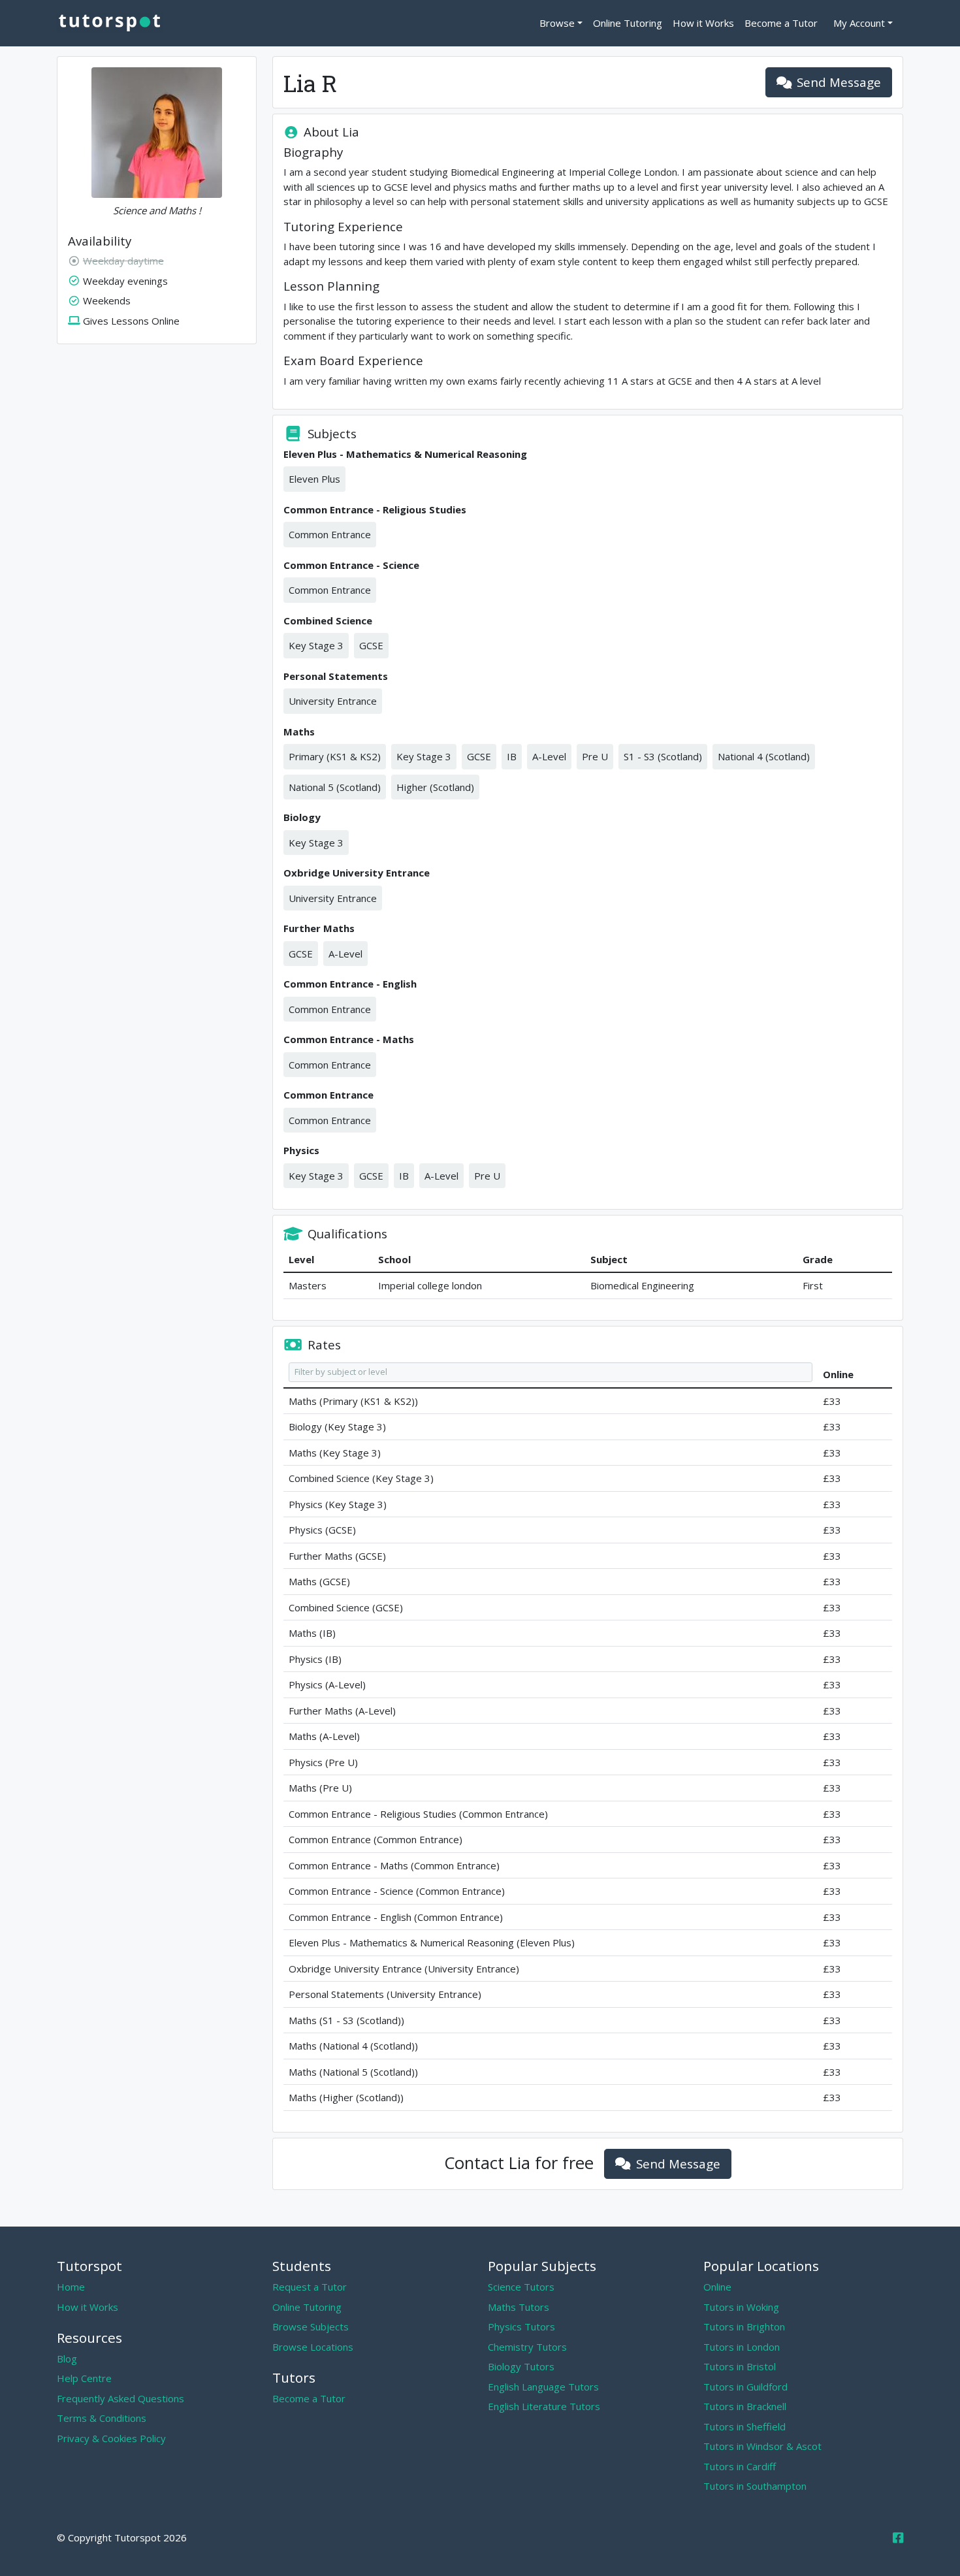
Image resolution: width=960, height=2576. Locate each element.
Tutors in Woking (741, 2307)
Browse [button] (557, 23)
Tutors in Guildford (745, 2387)
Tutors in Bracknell (745, 2406)
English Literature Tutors (544, 2406)
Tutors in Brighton (744, 2326)
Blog (67, 2359)
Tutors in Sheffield (744, 2426)
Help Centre (84, 2378)
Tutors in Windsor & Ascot (762, 2446)
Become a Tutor (781, 23)
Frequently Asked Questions (120, 2398)
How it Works (703, 23)
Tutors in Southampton (755, 2486)
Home (71, 2287)
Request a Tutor (310, 2287)
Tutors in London (742, 2347)
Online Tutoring (628, 23)
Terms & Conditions (102, 2418)
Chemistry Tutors (527, 2347)
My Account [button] (859, 23)
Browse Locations (313, 2347)
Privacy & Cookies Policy (111, 2438)
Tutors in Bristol (740, 2366)
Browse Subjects (311, 2326)
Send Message (839, 82)
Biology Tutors (521, 2366)
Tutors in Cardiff (740, 2466)
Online (717, 2287)
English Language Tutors (543, 2387)
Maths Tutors (519, 2307)
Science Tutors (521, 2287)
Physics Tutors (521, 2326)
